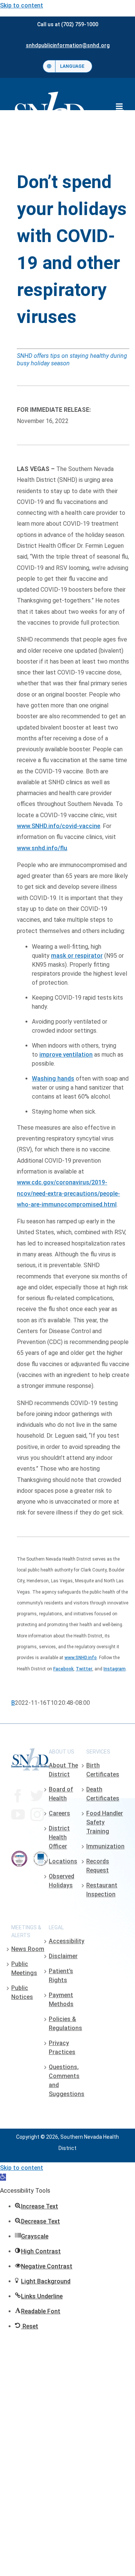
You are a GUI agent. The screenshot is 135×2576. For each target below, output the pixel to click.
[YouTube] (18, 1815)
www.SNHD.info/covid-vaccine (58, 826)
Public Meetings (24, 1968)
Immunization (105, 1846)
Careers (59, 1813)
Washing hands (53, 1079)
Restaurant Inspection (102, 1890)
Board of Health (61, 1794)
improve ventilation (66, 1055)
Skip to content (22, 5)
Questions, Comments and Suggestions (67, 2080)
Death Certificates (103, 1794)
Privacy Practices (62, 2047)
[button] (3, 2177)
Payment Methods (61, 2000)
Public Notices (22, 1992)
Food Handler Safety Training (105, 1822)
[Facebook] (18, 1796)
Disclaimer (63, 1956)
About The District (63, 1770)
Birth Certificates (103, 1770)
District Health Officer (59, 1837)
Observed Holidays (61, 1881)
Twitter (84, 1669)
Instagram (115, 1669)
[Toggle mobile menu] (120, 106)
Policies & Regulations (65, 2024)
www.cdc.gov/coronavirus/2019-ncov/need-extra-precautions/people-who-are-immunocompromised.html (68, 1193)
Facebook (63, 1669)
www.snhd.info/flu (42, 848)
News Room (28, 1949)
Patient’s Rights (61, 1976)
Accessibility (67, 1941)
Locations (63, 1861)
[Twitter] (37, 1796)
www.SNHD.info (81, 1658)
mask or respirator (77, 956)
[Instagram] (37, 1815)
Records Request (98, 1866)
